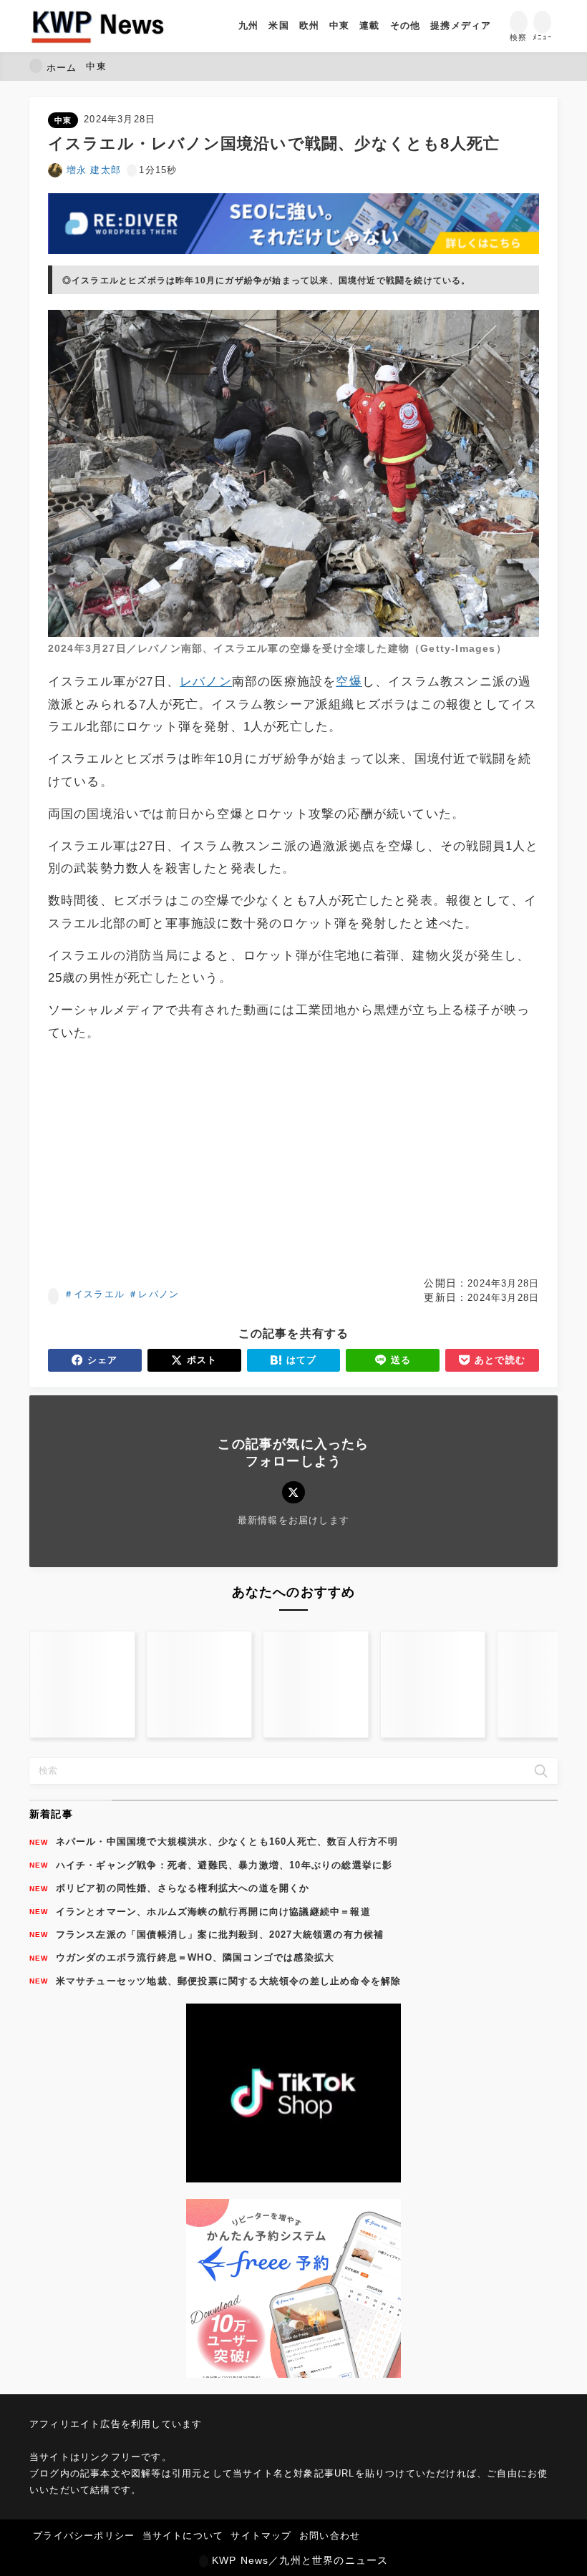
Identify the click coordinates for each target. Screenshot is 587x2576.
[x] (293, 1492)
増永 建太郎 (94, 170)
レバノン (159, 1294)
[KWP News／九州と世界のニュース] (98, 26)
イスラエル (99, 1294)
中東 (63, 120)
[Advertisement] (169, 1160)
